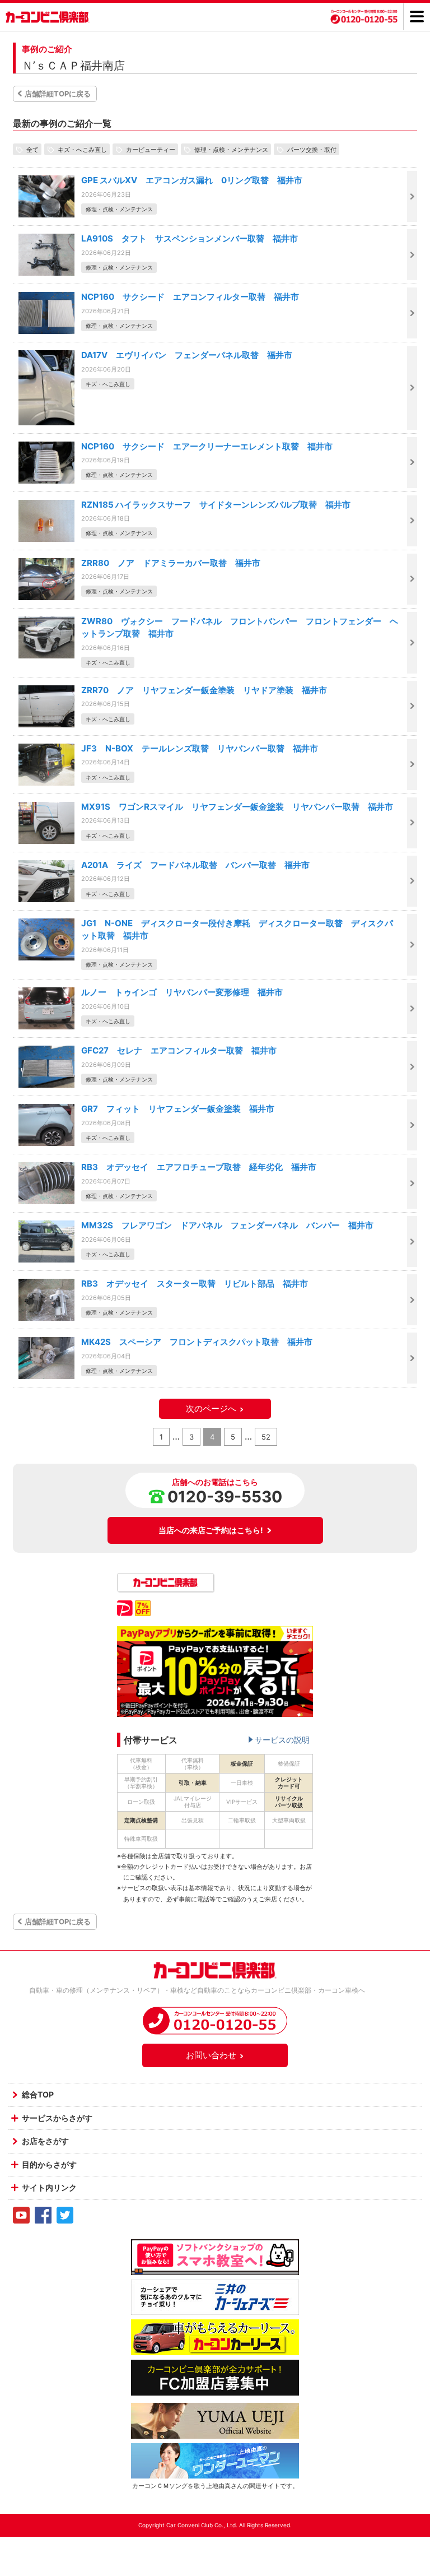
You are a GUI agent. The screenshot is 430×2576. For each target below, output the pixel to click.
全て (32, 149)
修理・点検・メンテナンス (231, 149)
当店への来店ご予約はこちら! (211, 1530)
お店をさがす (45, 2141)
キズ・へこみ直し (82, 149)
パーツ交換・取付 (312, 149)
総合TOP (38, 2094)
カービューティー (151, 149)
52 (266, 1437)
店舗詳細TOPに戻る (58, 94)
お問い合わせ (211, 2055)
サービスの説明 (282, 1740)
